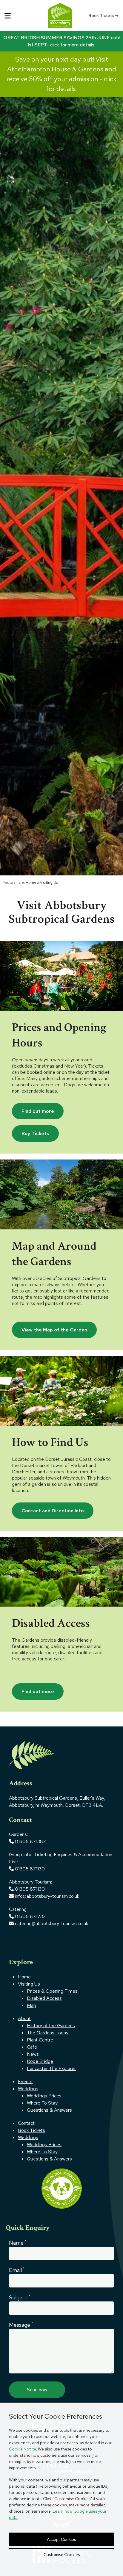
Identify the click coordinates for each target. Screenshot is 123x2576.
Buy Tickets (35, 1133)
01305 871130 (30, 1869)
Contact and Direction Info (53, 1511)
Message (21, 2325)
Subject (20, 2297)
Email (17, 2270)
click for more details (73, 45)
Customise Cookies (62, 2555)
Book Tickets (102, 15)
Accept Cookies (61, 2539)
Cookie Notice (23, 2449)
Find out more (38, 1111)
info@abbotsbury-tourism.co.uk (48, 1896)
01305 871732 (30, 1916)
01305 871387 (30, 1841)
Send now (37, 2390)
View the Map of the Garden (54, 1330)
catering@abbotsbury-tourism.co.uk (51, 1924)
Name (18, 2243)
